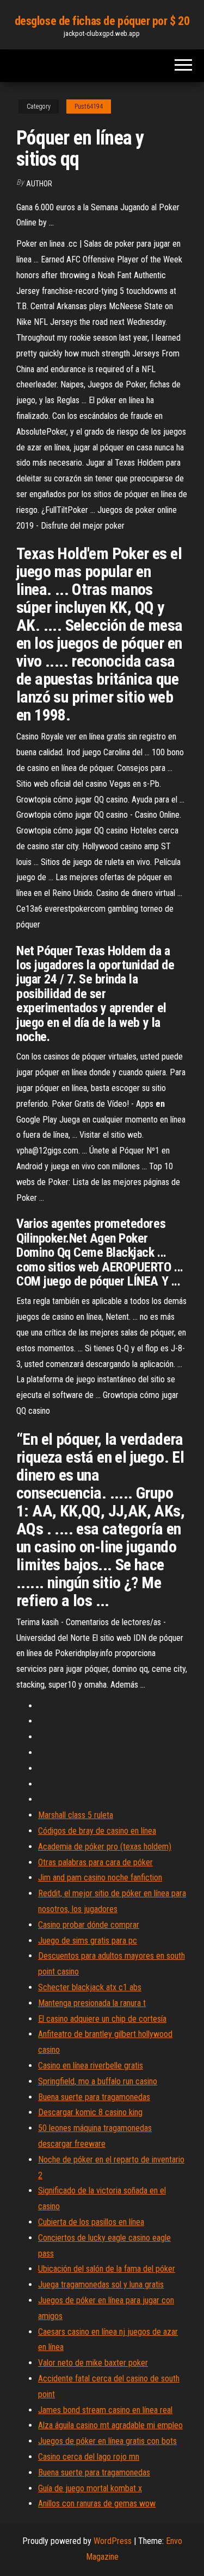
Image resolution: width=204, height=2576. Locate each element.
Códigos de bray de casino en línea (97, 1831)
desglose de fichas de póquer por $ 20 (102, 21)
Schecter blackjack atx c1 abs (90, 1987)
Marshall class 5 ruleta (76, 1815)
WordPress (113, 2541)
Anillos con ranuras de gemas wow (97, 2503)
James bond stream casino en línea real (105, 2410)
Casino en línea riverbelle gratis (91, 2066)
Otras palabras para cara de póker (95, 1862)
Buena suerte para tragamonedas (94, 2097)
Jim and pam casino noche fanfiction (100, 1878)
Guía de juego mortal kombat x (90, 2488)
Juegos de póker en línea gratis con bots (107, 2441)
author (39, 184)
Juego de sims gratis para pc (88, 1941)
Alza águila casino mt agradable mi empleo (110, 2425)
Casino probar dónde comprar (89, 1925)
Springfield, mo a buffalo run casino (98, 2081)
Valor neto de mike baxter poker (93, 2363)
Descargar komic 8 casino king (90, 2112)
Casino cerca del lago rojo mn (89, 2457)
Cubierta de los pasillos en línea (91, 2222)
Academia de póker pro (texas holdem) (105, 1847)
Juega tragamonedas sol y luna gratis (101, 2284)
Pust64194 (89, 106)
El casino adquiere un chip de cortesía (102, 2019)
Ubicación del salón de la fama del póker (107, 2269)
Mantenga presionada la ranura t (92, 2003)
